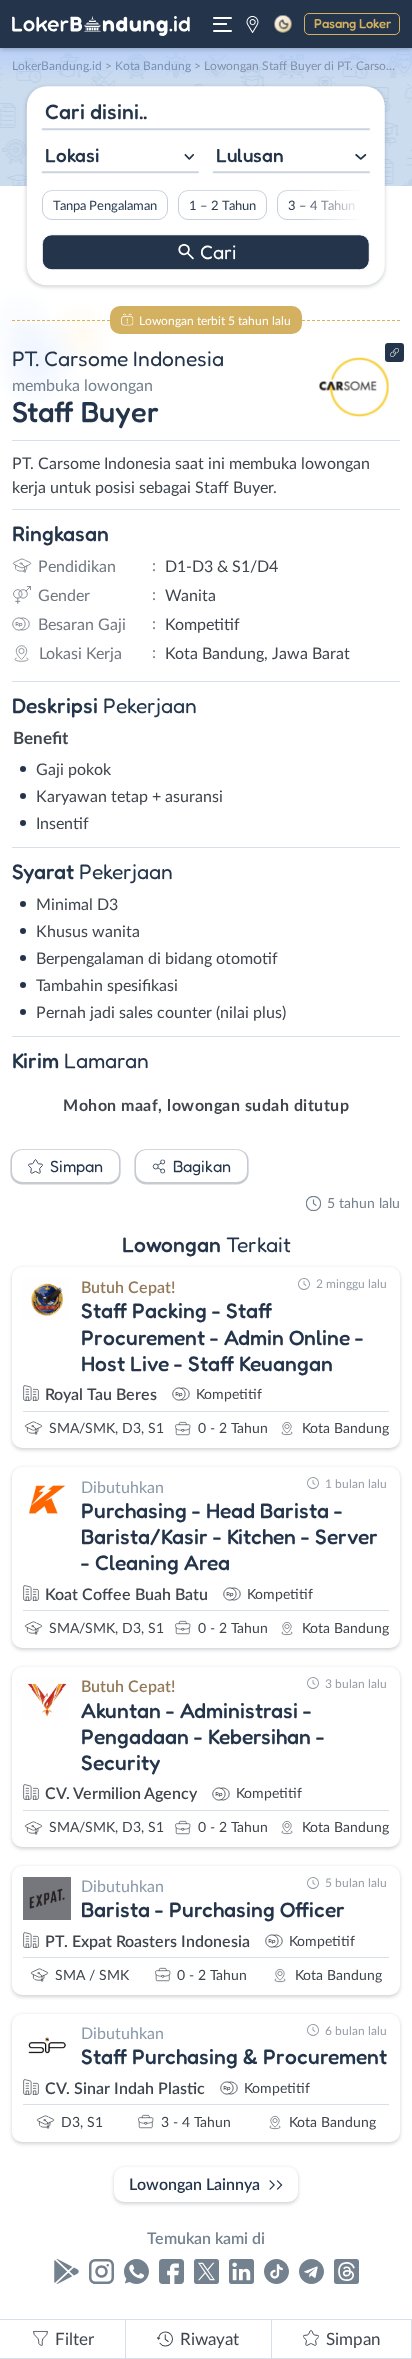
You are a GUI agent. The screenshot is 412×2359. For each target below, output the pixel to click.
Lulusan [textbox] (250, 155)
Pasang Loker (352, 23)
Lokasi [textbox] (72, 155)
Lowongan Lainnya (194, 2185)
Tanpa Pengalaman (105, 206)
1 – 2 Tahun (222, 206)
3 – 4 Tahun (321, 206)
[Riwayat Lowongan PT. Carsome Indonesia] (354, 422)
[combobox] (120, 157)
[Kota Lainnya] (252, 24)
